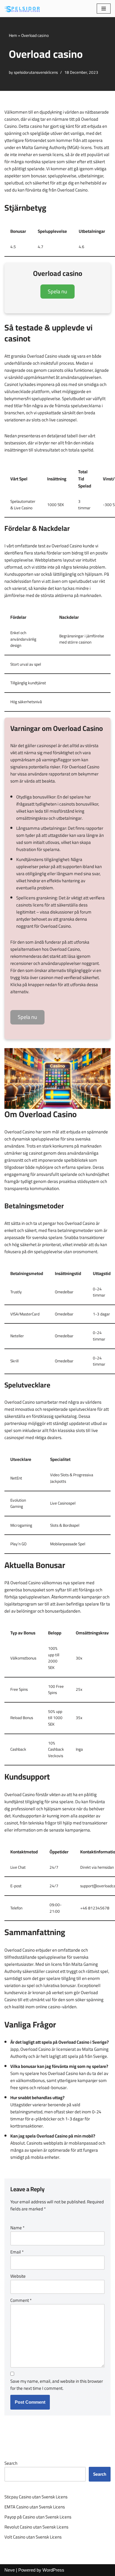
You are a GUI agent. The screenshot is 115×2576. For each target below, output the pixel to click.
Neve (10, 2570)
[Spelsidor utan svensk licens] (22, 9)
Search (11, 2463)
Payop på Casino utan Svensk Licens (38, 2517)
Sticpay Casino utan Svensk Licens (36, 2497)
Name (17, 2228)
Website (18, 2276)
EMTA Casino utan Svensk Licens (35, 2507)
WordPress (53, 2570)
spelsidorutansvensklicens (36, 72)
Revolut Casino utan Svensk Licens (36, 2527)
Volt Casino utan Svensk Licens (33, 2537)
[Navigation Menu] (104, 9)
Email (17, 2252)
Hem (13, 35)
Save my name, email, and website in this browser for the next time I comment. (57, 2385)
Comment (21, 2300)
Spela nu (57, 291)
